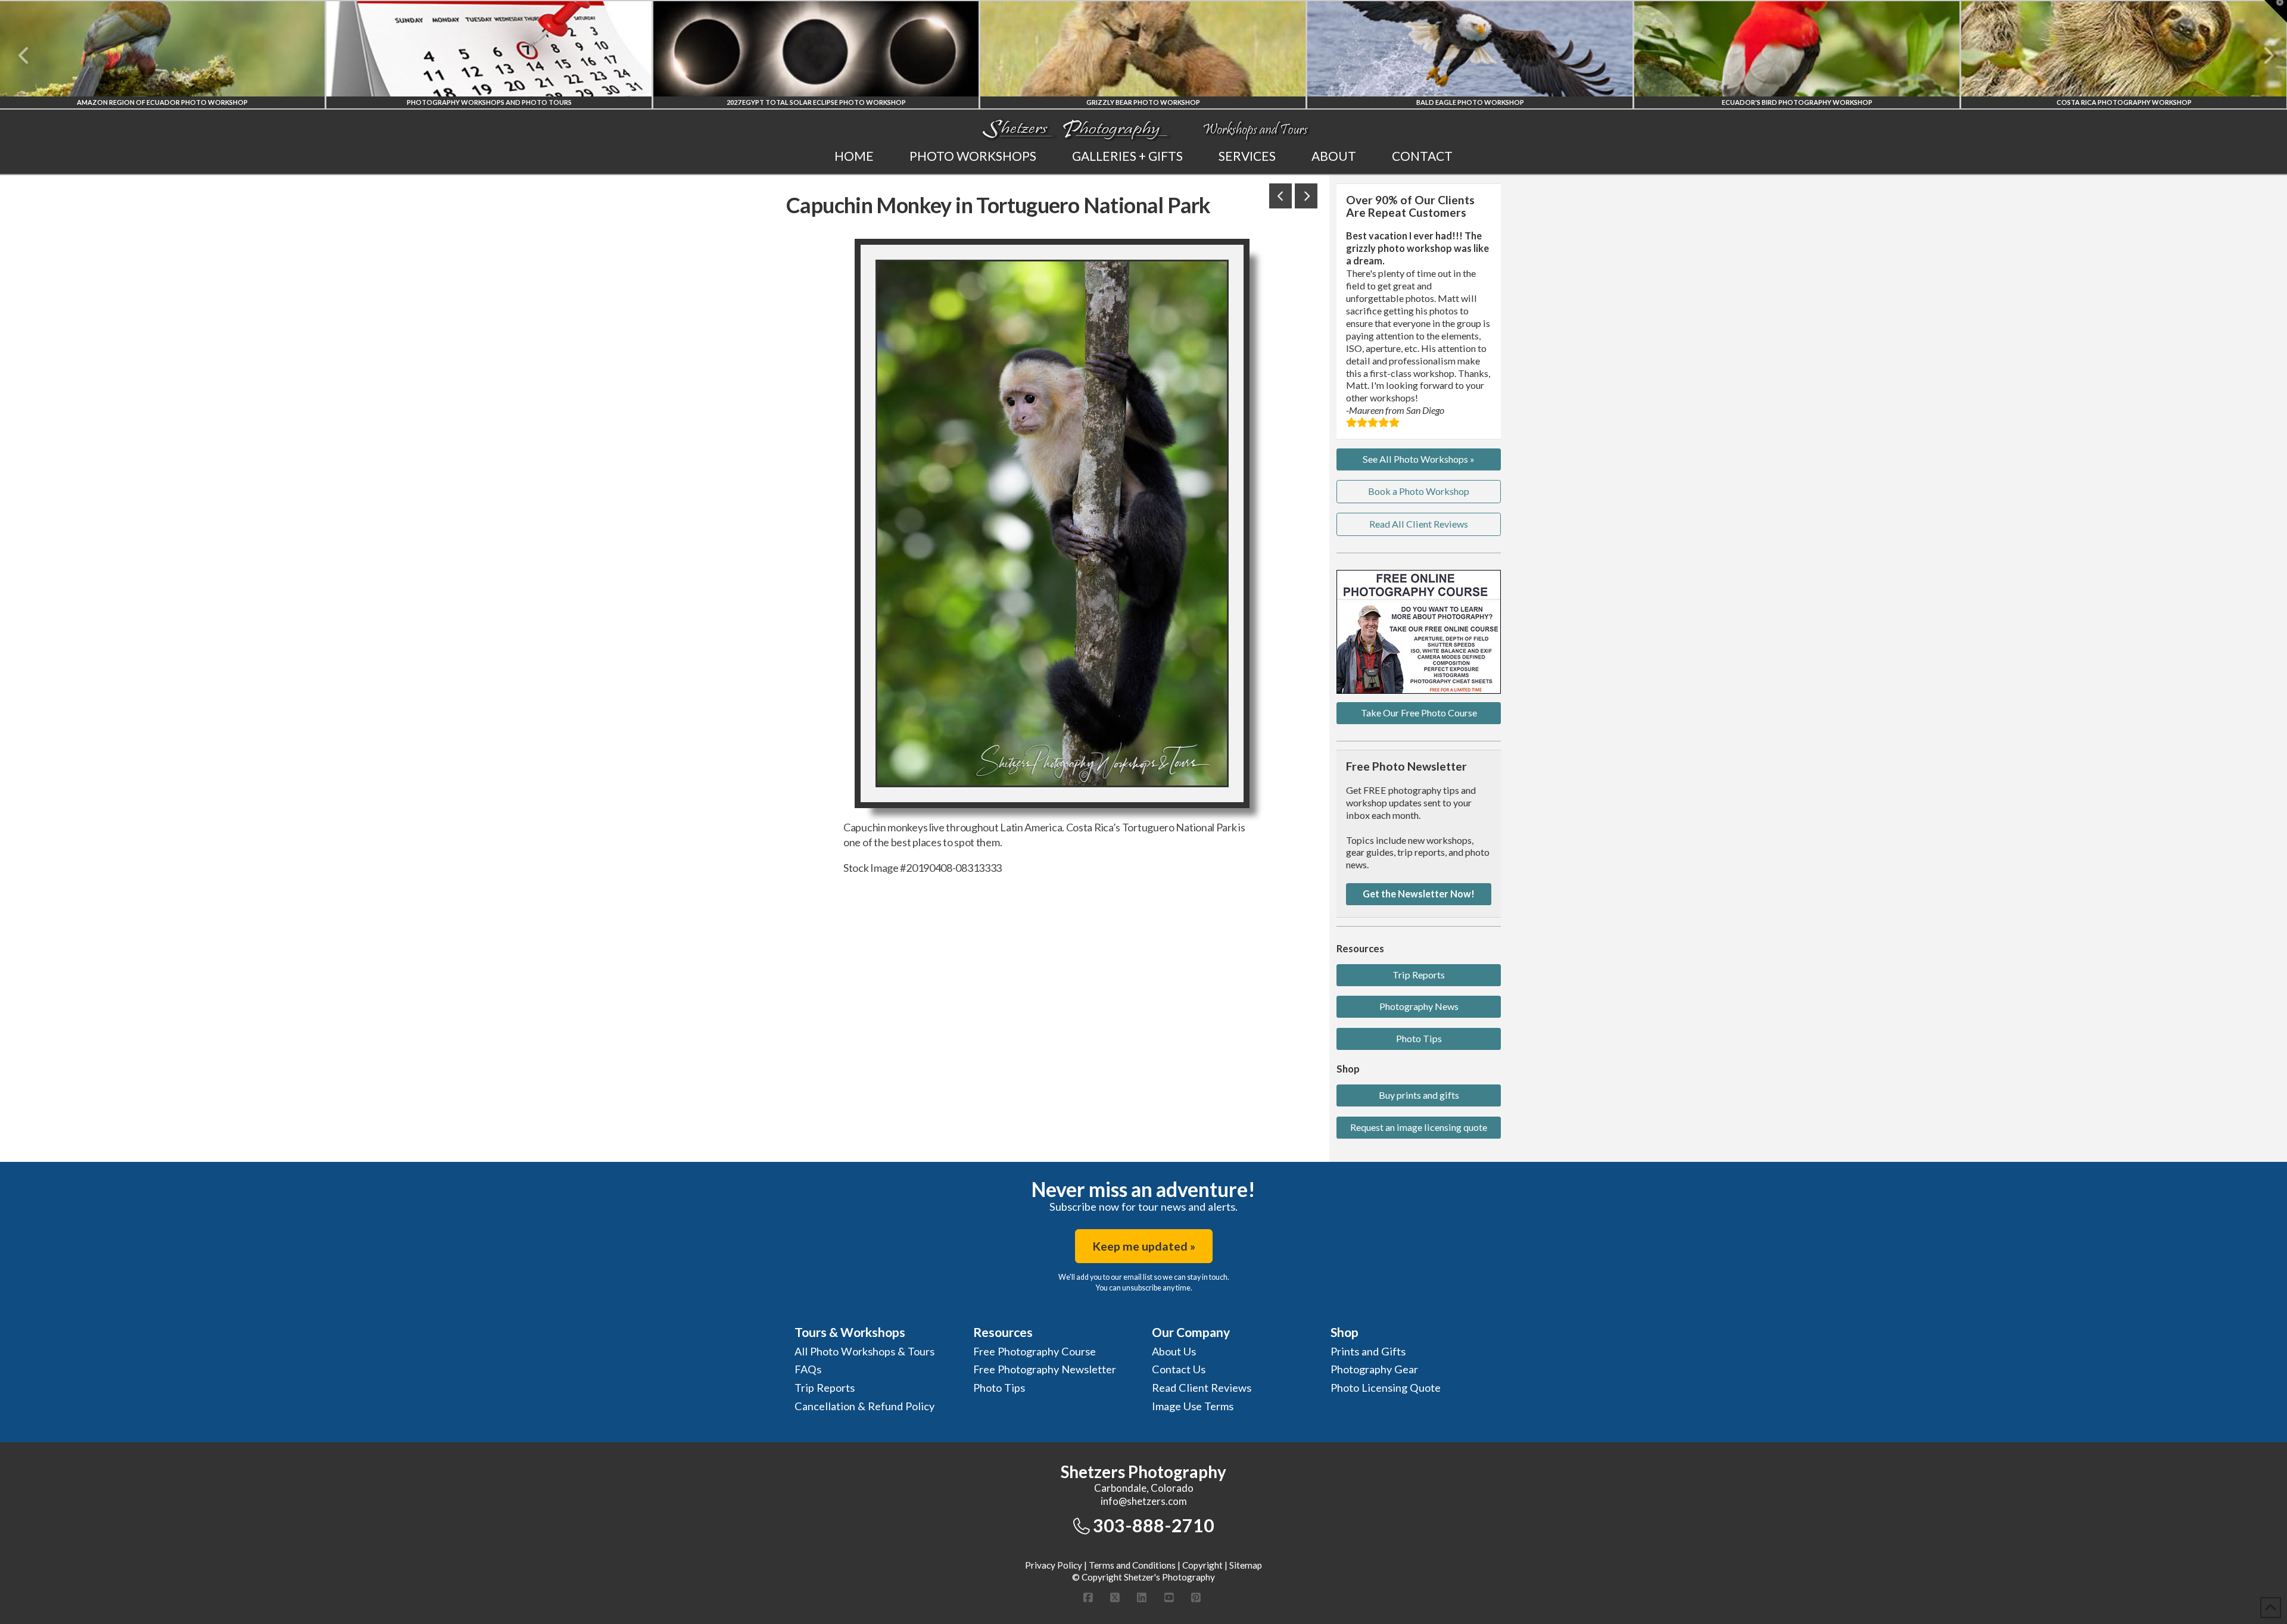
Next (2262, 55)
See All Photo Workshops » (1419, 459)
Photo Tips (1419, 1038)
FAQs (808, 1369)
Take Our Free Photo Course (1419, 713)
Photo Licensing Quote (1386, 1388)
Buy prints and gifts (1419, 1095)
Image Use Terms (1193, 1406)
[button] (2276, 11)
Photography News (1419, 1006)
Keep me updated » (1144, 1246)
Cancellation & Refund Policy (864, 1406)
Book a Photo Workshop (1419, 491)
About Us (1174, 1351)
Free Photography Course (1035, 1351)
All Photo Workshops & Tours (864, 1351)
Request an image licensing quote (1419, 1127)
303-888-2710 (1154, 1525)
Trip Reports (1419, 975)
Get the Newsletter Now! (1419, 894)
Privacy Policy (1054, 1565)
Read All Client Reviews (1419, 524)
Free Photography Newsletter (1045, 1369)
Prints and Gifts (1368, 1351)
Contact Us (1179, 1369)
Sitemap (1246, 1565)
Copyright (1202, 1565)
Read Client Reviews (1202, 1388)
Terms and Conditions (1132, 1565)
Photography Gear (1374, 1369)
